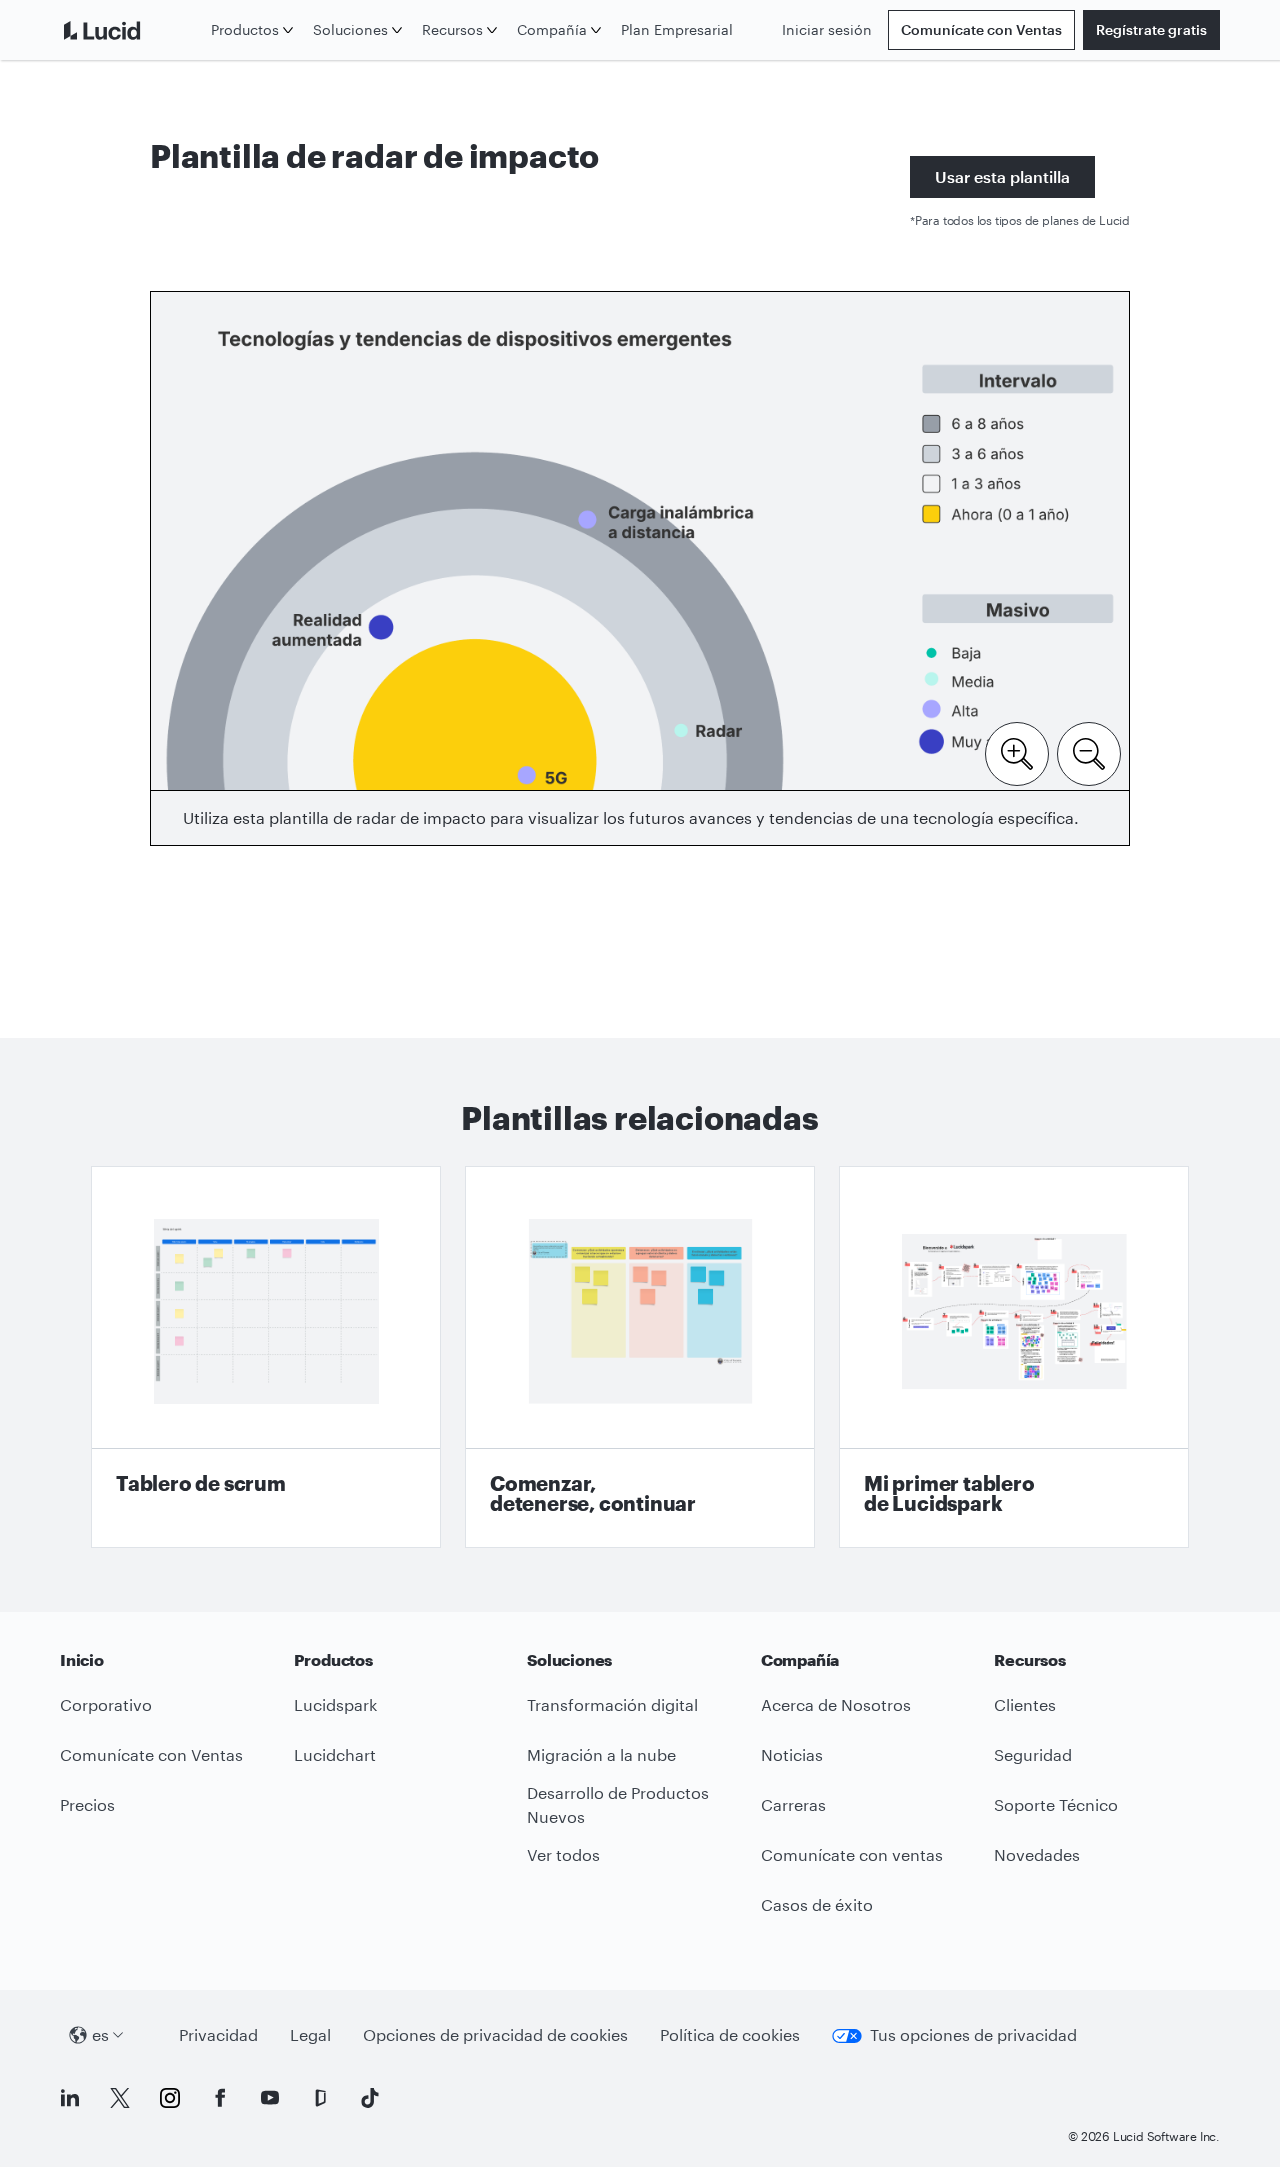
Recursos (452, 29)
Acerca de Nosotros (836, 1704)
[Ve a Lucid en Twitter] (120, 2098)
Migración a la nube (601, 1754)
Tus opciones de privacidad (973, 2034)
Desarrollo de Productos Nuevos (618, 1805)
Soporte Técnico (1056, 1804)
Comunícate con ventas (852, 1854)
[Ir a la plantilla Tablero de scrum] (266, 1357)
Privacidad (218, 2034)
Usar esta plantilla (1002, 176)
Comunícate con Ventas (981, 29)
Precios (87, 1804)
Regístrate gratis (1151, 29)
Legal (310, 2034)
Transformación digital (612, 1704)
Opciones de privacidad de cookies (495, 2034)
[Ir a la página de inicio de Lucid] (131, 30)
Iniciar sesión (827, 29)
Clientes (1025, 1704)
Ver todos (563, 1854)
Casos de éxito (817, 1904)
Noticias (792, 1754)
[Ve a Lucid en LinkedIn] (70, 2098)
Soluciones (350, 29)
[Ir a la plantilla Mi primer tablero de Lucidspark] (1014, 1357)
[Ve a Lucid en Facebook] (220, 2098)
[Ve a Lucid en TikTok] (370, 2098)
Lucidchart (335, 1754)
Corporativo (106, 1704)
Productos (245, 29)
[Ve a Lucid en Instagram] (170, 2098)
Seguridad (1033, 1754)
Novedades (1037, 1854)
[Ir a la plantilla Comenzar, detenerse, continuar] (640, 1357)
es (100, 2034)
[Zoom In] (1017, 752)
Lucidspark (335, 1704)
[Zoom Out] (1089, 752)
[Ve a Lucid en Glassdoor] (320, 2098)
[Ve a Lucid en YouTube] (270, 2098)
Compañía (552, 29)
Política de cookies (730, 2034)
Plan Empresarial (677, 29)
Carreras (793, 1804)
